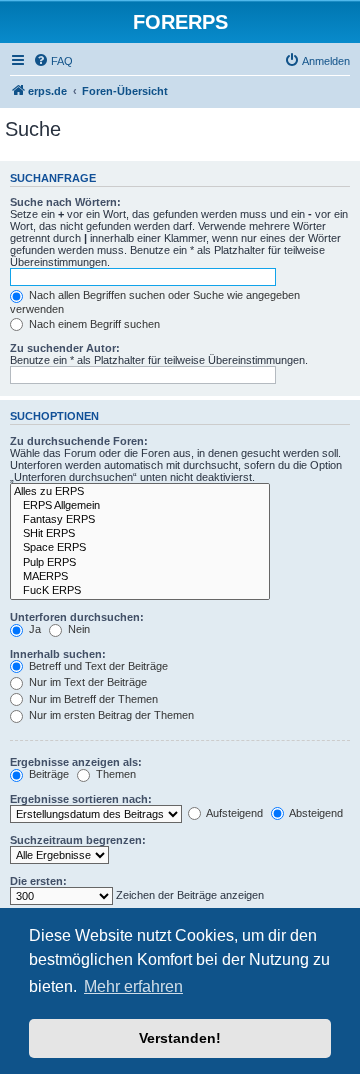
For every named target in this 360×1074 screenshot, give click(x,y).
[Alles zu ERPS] (140, 492)
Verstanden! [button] (180, 1038)
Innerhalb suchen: (58, 654)
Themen (114, 774)
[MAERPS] (140, 577)
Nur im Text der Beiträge (86, 682)
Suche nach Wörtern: (65, 202)
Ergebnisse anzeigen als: (76, 762)
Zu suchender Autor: (65, 348)
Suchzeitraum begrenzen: (78, 840)
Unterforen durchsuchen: (77, 617)
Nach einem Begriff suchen (93, 324)
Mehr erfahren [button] (133, 986)
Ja (33, 629)
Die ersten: (38, 881)
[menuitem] (53, 61)
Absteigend (315, 813)
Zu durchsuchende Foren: (79, 441)
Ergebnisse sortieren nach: (81, 799)
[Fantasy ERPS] (140, 520)
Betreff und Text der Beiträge (97, 666)
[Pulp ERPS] (140, 563)
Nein (77, 629)
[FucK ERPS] (140, 591)
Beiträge (47, 774)
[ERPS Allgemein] (140, 506)
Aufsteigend (233, 813)
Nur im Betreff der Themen (92, 699)
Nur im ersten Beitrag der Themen (110, 715)
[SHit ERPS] (140, 534)
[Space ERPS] (140, 548)
